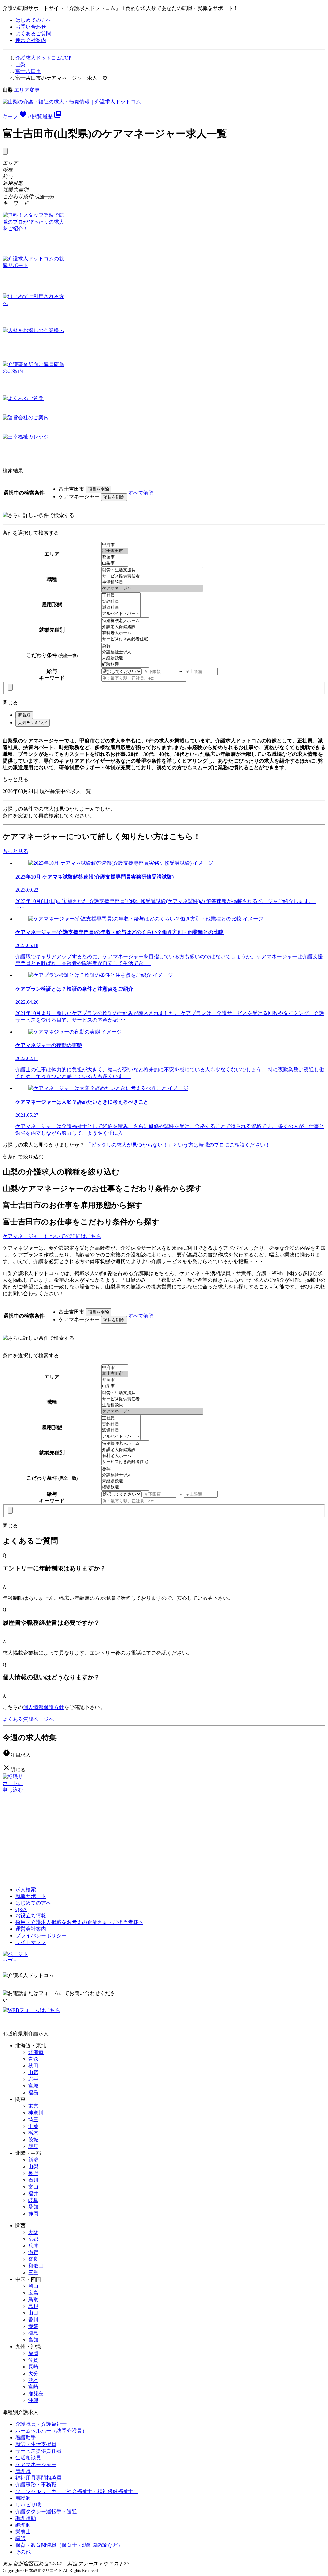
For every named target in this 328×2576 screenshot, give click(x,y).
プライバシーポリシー (41, 1936)
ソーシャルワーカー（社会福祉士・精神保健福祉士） (77, 2491)
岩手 (33, 2079)
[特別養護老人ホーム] (125, 621)
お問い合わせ (31, 27)
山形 (33, 2072)
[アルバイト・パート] (121, 614)
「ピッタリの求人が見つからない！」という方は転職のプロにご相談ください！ (178, 1145)
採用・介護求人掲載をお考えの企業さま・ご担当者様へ (79, 1922)
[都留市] (115, 557)
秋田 (33, 2066)
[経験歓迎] (125, 664)
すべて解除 (141, 493)
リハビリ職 (28, 2505)
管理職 (23, 2471)
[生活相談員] (152, 582)
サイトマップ (31, 1942)
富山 (33, 2187)
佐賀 (33, 2360)
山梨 (20, 65)
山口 (33, 2313)
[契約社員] (121, 602)
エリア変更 (27, 90)
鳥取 (33, 2299)
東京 (33, 2106)
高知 (33, 2340)
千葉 (33, 2126)
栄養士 (23, 2532)
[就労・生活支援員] (152, 570)
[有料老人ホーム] (125, 633)
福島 (33, 2093)
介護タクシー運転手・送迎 (46, 2511)
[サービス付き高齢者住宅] (125, 639)
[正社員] (121, 596)
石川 (33, 2180)
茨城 (33, 2140)
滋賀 (33, 2252)
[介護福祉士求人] (125, 652)
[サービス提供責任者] (152, 576)
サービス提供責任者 (38, 2451)
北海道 (36, 2052)
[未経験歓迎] (125, 658)
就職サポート (31, 1896)
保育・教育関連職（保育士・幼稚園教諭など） (69, 2545)
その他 (23, 2552)
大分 (33, 2373)
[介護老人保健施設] (125, 627)
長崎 (33, 2367)
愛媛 (33, 2326)
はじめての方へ (33, 20)
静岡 (33, 2214)
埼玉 (33, 2119)
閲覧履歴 (47, 116)
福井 (33, 2193)
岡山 (33, 2286)
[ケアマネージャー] (152, 589)
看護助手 (26, 2437)
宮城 (33, 2086)
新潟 (33, 2160)
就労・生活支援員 (36, 2444)
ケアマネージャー (36, 2464)
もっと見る (15, 779)
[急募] (125, 646)
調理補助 (26, 2518)
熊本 (33, 2380)
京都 (33, 2239)
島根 (33, 2306)
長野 (33, 2173)
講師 (20, 2538)
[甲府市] (115, 545)
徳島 (33, 2333)
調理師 (23, 2525)
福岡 (33, 2353)
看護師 (23, 2498)
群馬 (33, 2146)
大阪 (33, 2232)
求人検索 (26, 1889)
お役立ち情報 (31, 1915)
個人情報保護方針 (44, 1707)
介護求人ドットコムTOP (43, 58)
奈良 (33, 2259)
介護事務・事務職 (36, 2485)
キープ (17, 116)
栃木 (33, 2133)
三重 (33, 2273)
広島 (33, 2293)
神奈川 (36, 2113)
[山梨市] (115, 563)
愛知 (33, 2207)
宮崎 (33, 2387)
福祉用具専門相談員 (38, 2478)
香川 (33, 2320)
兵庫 (33, 2246)
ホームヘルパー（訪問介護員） (51, 2431)
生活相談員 (28, 2458)
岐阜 (33, 2200)
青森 (33, 2059)
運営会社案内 (31, 40)
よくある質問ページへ (28, 1719)
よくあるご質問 (33, 33)
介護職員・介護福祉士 (41, 2424)
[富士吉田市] (115, 551)
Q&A (21, 1909)
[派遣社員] (121, 608)
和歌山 (36, 2266)
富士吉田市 (28, 71)
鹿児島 (36, 2394)
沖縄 (33, 2400)
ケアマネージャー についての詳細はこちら (52, 1236)
